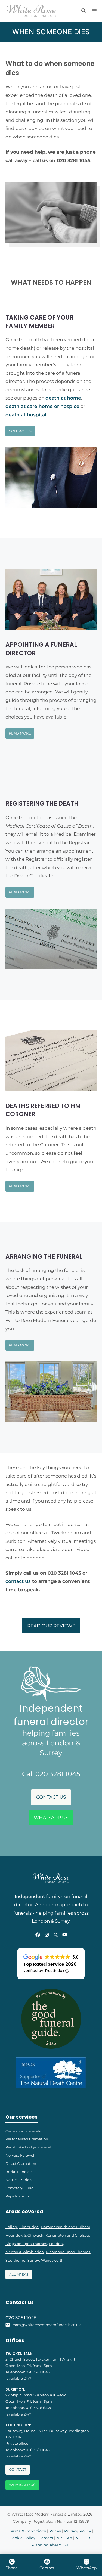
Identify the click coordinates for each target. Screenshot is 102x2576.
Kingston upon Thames (26, 2244)
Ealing (11, 2227)
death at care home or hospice (42, 406)
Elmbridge (29, 2227)
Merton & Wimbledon (25, 2252)
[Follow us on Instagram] (47, 1935)
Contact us (51, 1797)
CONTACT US (20, 431)
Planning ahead (46, 2545)
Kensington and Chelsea (67, 2235)
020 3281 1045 (21, 2318)
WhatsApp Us (51, 1818)
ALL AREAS (19, 2275)
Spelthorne (15, 2260)
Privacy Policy (78, 2531)
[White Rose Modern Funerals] (31, 11)
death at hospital (26, 415)
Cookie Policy (22, 2538)
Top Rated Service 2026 (50, 1964)
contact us (18, 1581)
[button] (84, 11)
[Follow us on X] (56, 1935)
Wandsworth (52, 2260)
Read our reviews (51, 1626)
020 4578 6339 (38, 2408)
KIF (68, 2545)
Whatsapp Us (22, 2485)
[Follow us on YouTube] (65, 1935)
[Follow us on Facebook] (38, 1935)
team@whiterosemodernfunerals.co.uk (46, 2325)
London (56, 2244)
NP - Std (64, 2538)
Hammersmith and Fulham (66, 2227)
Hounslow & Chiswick (24, 2235)
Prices (55, 2531)
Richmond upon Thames (68, 2252)
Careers (46, 2538)
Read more (20, 733)
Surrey (33, 2260)
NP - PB (83, 2538)
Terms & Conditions (27, 2531)
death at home (63, 398)
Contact (18, 2470)
